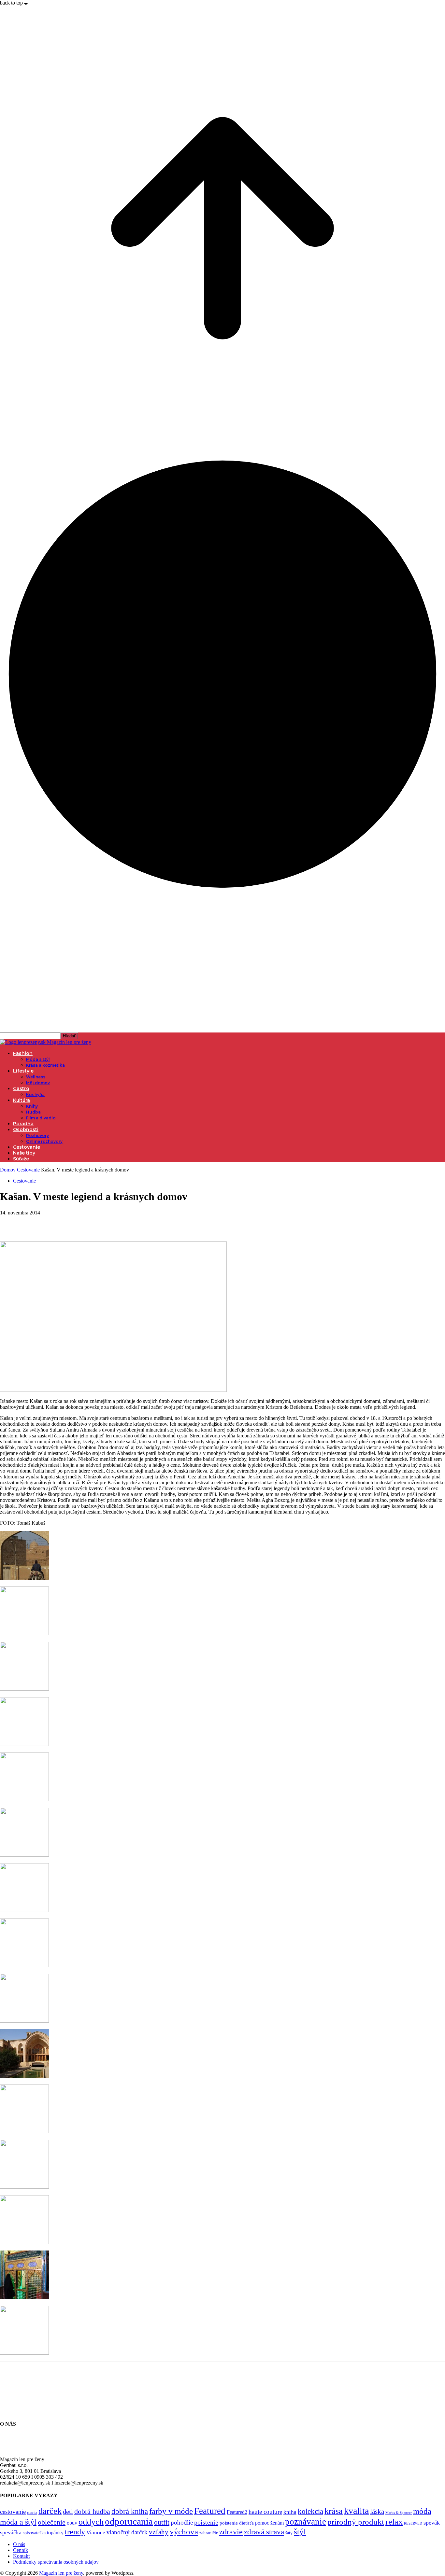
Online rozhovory (44, 1141)
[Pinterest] (58, 1223)
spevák (432, 2523)
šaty (289, 2533)
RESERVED (413, 2523)
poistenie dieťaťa (237, 2523)
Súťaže (21, 1159)
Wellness (36, 1077)
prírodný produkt (356, 2522)
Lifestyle (23, 1071)
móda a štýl (18, 2522)
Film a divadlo (41, 1118)
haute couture (265, 2512)
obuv (72, 2523)
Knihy (32, 1106)
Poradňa (23, 1124)
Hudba (33, 1112)
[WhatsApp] (81, 1223)
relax (394, 2522)
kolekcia (310, 2511)
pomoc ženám (269, 2523)
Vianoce (96, 2533)
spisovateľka (34, 2533)
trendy (75, 2532)
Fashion (23, 1053)
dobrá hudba (92, 2511)
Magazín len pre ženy (61, 2573)
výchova (184, 2532)
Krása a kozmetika (45, 1065)
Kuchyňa (35, 1094)
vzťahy (159, 2532)
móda (422, 2511)
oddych (91, 2522)
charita (32, 2513)
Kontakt (21, 2556)
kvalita (356, 2511)
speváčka (11, 2532)
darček (50, 2511)
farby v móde (171, 2511)
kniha (290, 2512)
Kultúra (22, 1100)
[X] (34, 1223)
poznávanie (306, 2522)
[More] (105, 1223)
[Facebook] (11, 1223)
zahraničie (209, 2533)
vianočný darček (127, 2532)
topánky (55, 2533)
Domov (8, 1170)
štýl (300, 2531)
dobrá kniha (130, 2511)
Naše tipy (24, 1153)
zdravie (231, 2532)
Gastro (21, 1088)
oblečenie (52, 2522)
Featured (210, 2511)
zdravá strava (264, 2532)
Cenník (21, 2550)
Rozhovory (37, 1136)
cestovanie (13, 2512)
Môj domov (38, 1083)
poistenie (206, 2522)
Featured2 (237, 2512)
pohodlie (182, 2522)
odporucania (129, 2521)
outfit (162, 2522)
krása (334, 2511)
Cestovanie (27, 1147)
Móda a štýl (38, 1059)
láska (377, 2512)
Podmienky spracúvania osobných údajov (56, 2562)
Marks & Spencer (399, 2513)
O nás (19, 2544)
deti (68, 2512)
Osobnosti (26, 1129)
